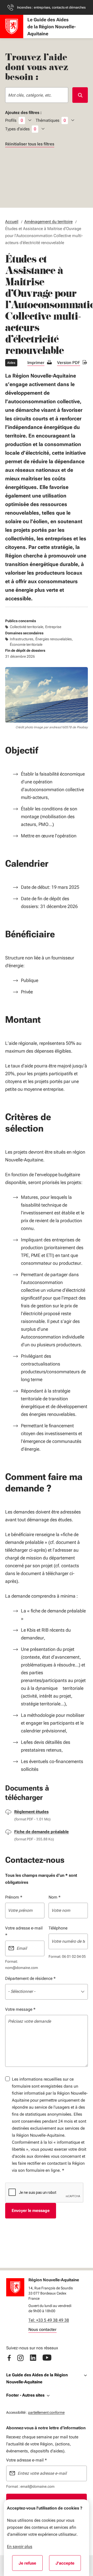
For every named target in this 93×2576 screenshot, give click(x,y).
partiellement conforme (46, 2412)
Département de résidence (30, 1978)
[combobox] (37, 95)
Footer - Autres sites (25, 2395)
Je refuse (31, 2565)
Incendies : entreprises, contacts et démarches (51, 7)
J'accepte (68, 2565)
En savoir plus (20, 2547)
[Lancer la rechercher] (80, 95)
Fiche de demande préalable (41, 1832)
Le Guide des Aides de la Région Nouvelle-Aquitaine (37, 2378)
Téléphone (58, 1928)
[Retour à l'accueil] (15, 2287)
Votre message (20, 2009)
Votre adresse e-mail (24, 1932)
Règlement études (31, 1812)
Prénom (14, 1897)
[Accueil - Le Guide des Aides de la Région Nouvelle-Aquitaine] (12, 26)
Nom (55, 1897)
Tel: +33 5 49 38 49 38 (49, 2320)
